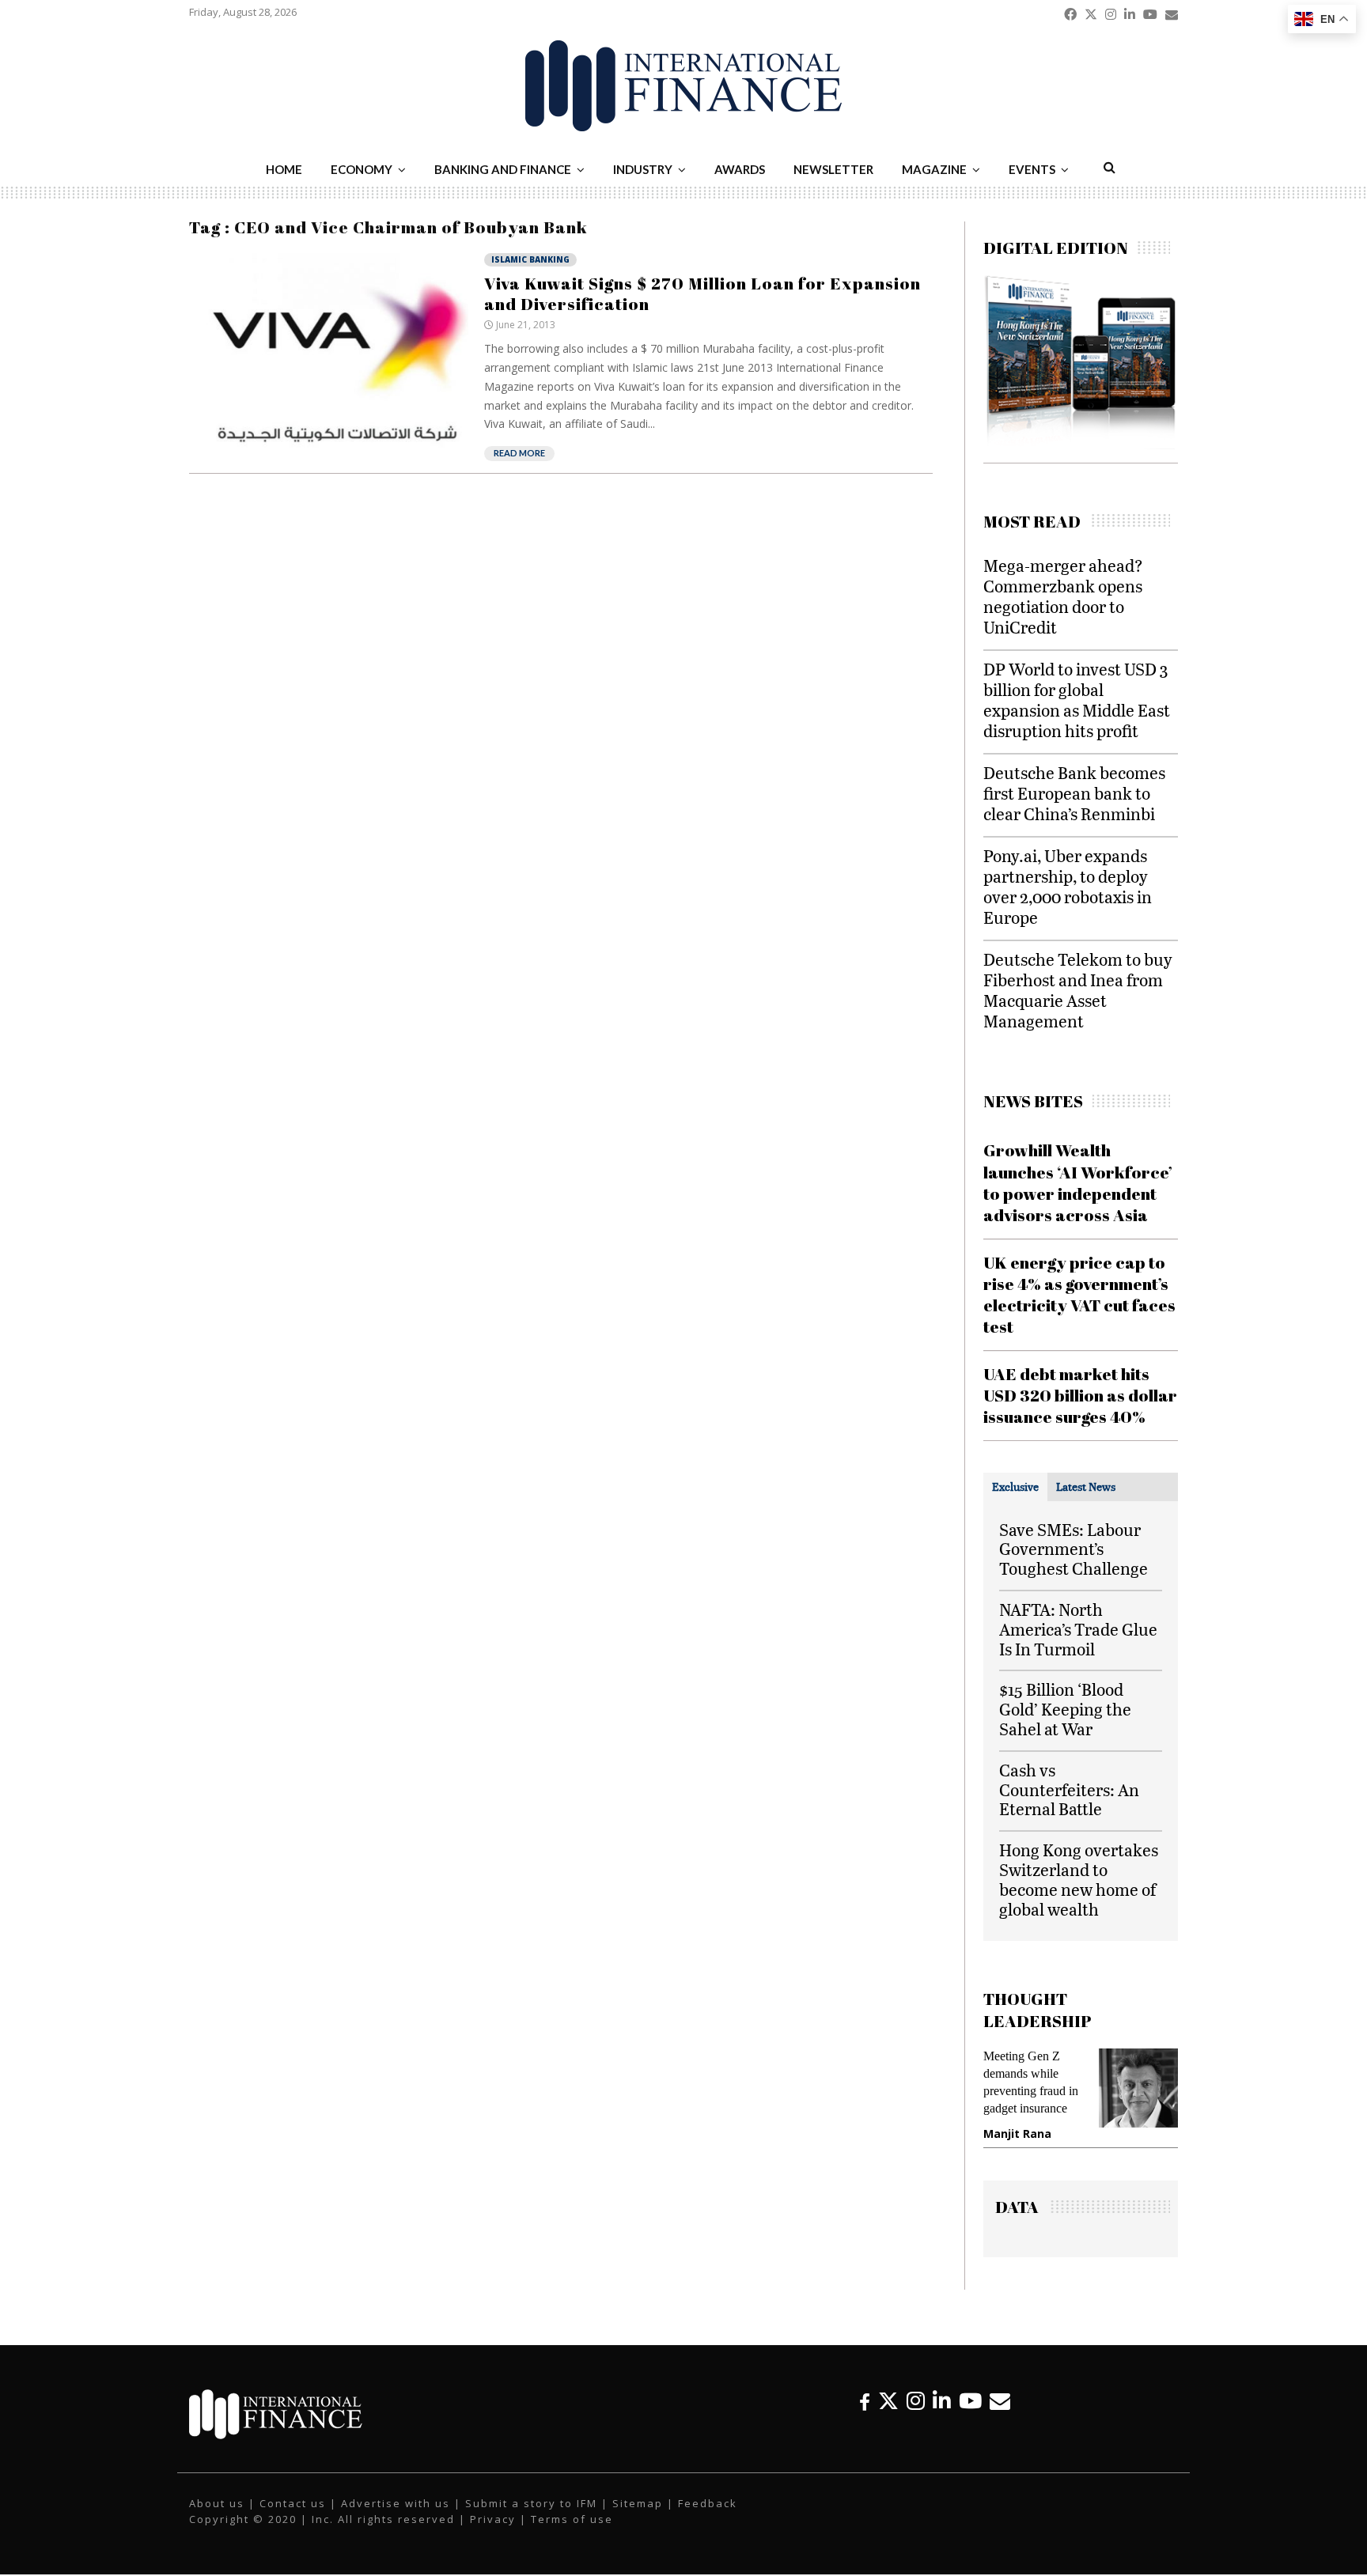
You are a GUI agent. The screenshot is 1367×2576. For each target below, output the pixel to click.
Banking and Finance (503, 169)
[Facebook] (865, 2401)
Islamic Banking (530, 259)
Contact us (293, 2503)
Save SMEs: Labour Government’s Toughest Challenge (1074, 1549)
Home (284, 169)
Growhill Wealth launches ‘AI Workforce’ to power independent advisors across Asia (1078, 1182)
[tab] (1015, 1487)
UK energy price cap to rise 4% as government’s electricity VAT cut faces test (1079, 1295)
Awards (740, 169)
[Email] (1000, 2401)
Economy (362, 169)
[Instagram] (916, 2401)
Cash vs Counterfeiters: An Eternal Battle (1069, 1789)
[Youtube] (970, 2401)
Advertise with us (396, 2503)
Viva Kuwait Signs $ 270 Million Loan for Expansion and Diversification (702, 293)
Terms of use (572, 2519)
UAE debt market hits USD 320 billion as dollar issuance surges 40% (1080, 1396)
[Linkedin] (942, 2401)
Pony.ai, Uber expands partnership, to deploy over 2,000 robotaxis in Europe (1068, 886)
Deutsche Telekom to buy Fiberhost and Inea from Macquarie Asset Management (1078, 990)
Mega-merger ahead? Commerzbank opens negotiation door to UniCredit (1063, 596)
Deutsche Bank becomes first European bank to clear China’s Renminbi (1074, 793)
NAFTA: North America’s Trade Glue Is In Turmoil (1078, 1629)
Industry (643, 169)
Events (1032, 169)
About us (217, 2503)
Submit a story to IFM (531, 2503)
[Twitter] (888, 2401)
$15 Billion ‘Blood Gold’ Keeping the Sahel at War (1065, 1709)
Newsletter (833, 169)
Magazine (934, 169)
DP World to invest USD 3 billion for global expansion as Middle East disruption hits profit (1077, 700)
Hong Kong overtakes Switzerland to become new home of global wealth (1079, 1879)
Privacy (493, 2519)
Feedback (708, 2503)
